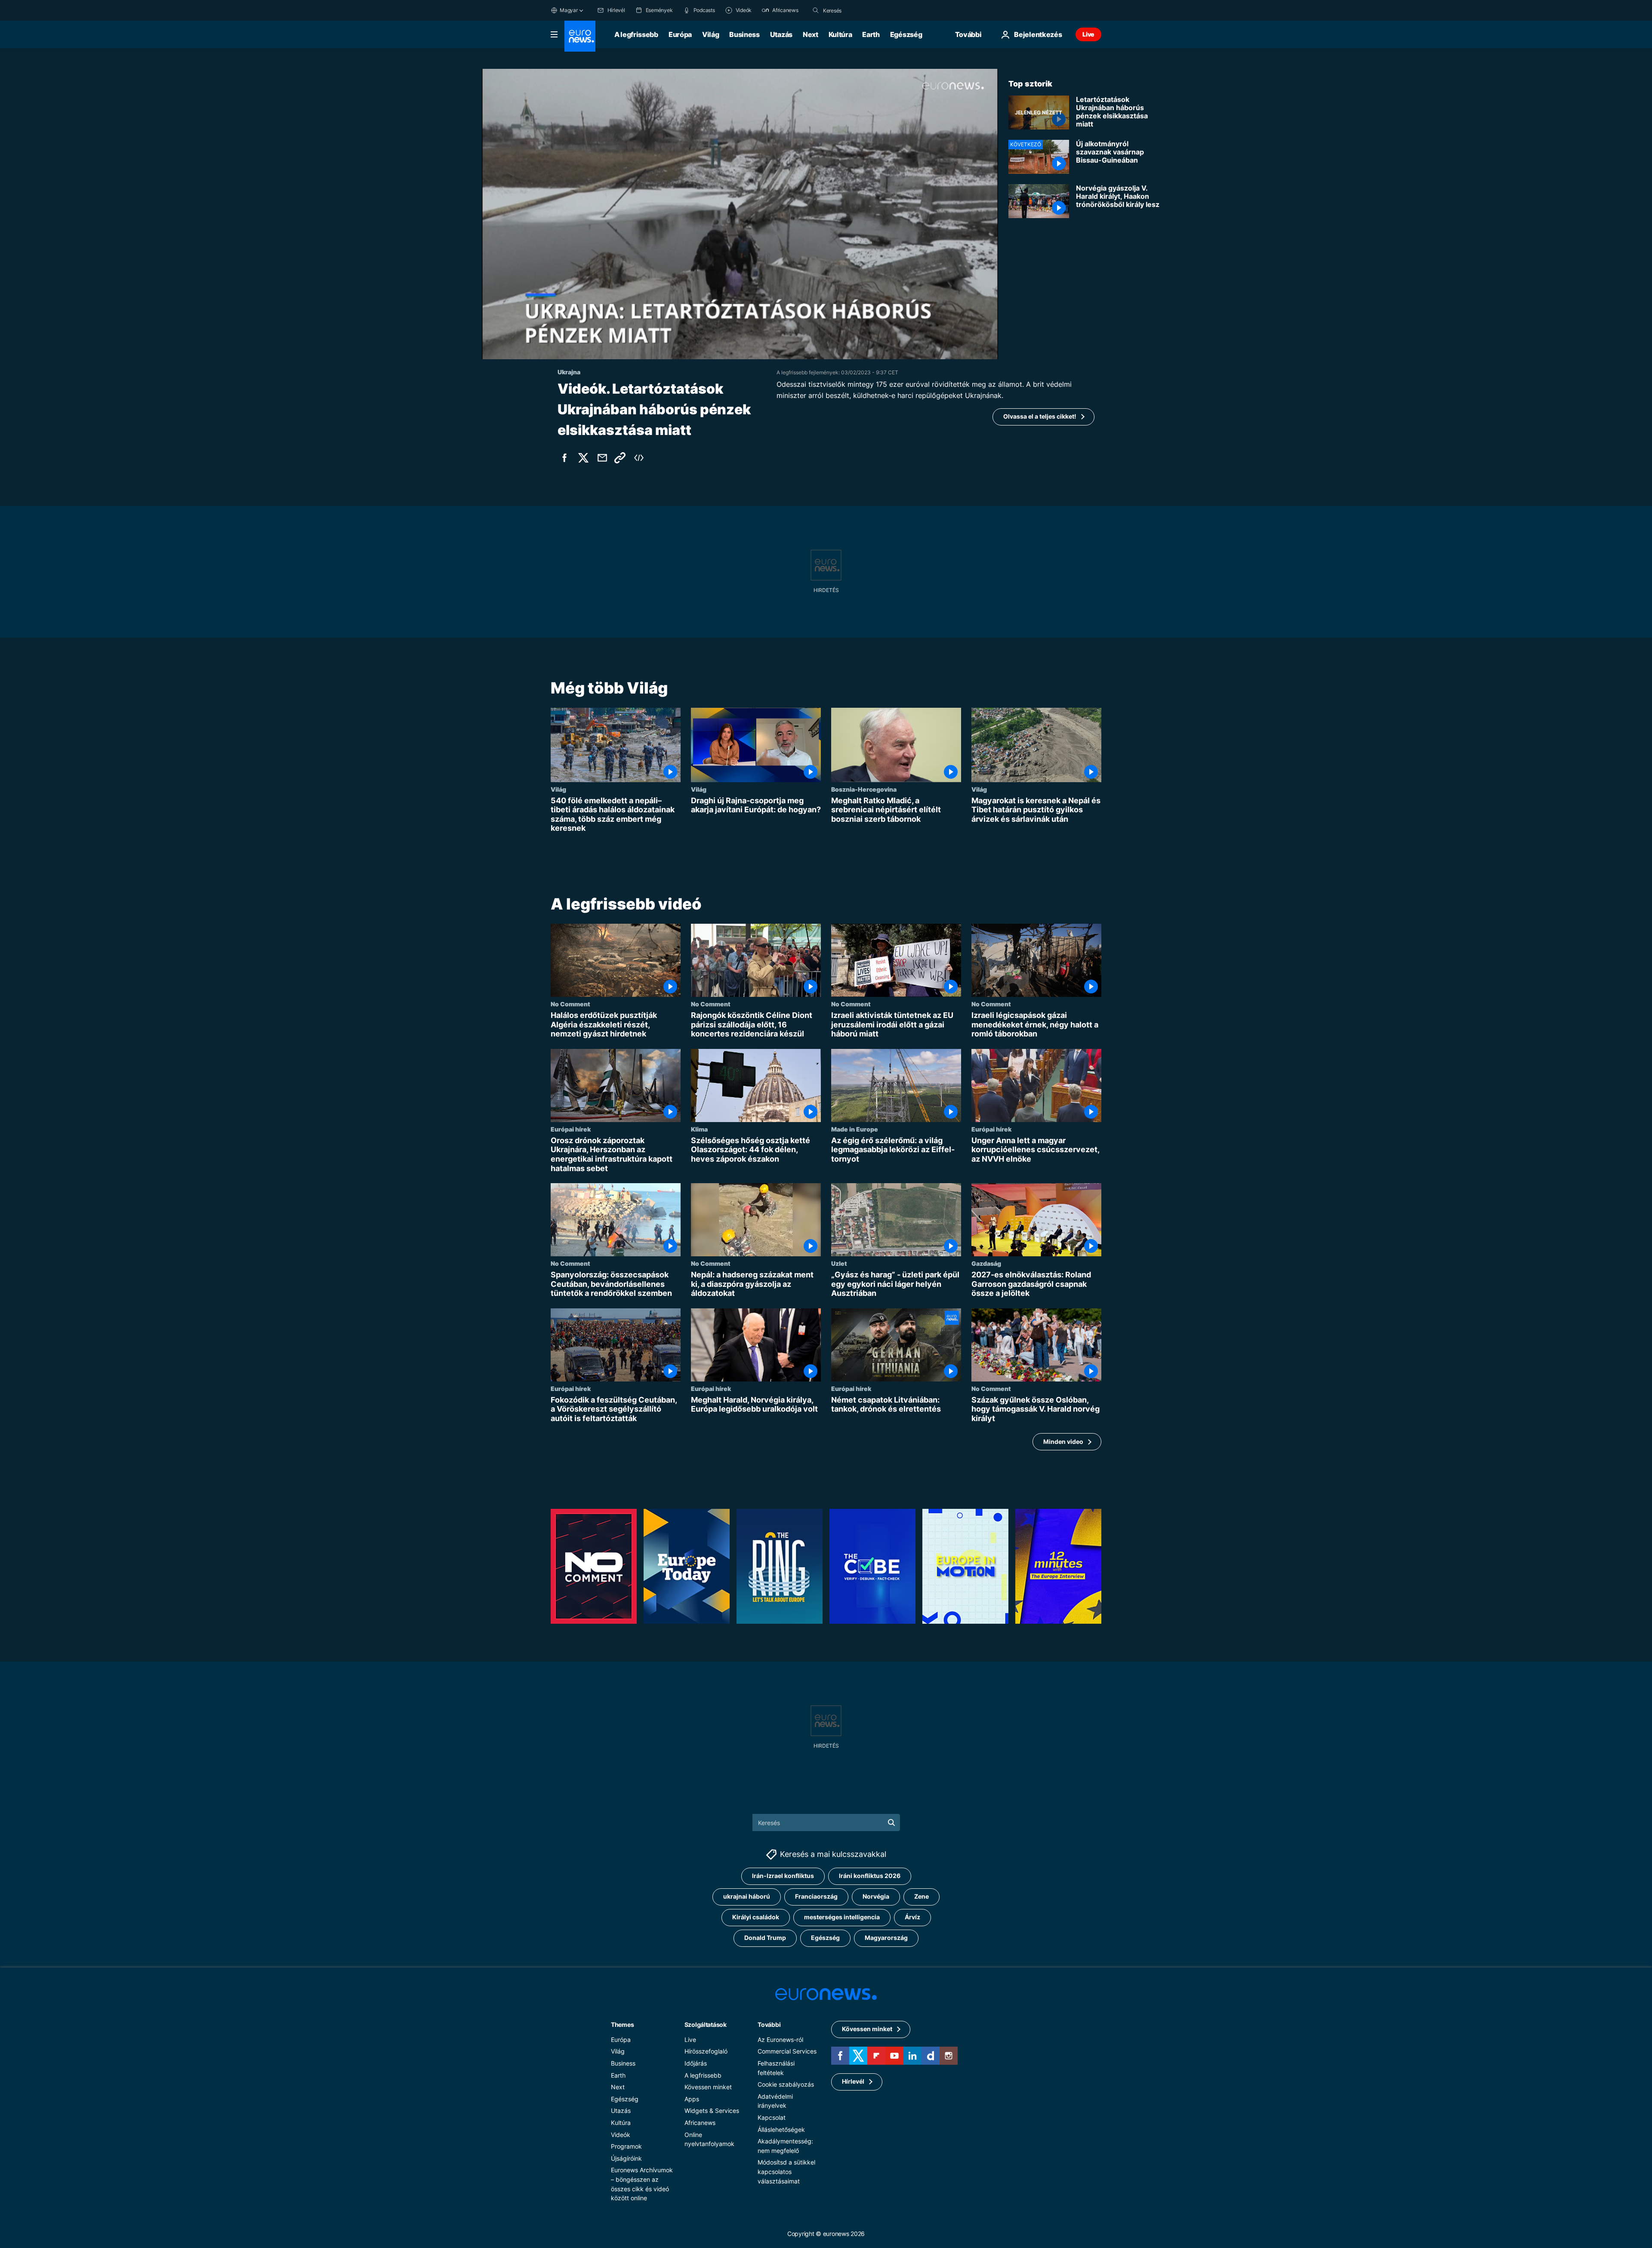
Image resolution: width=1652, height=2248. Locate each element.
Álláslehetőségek (781, 2129)
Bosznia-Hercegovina (864, 789)
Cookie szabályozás (786, 2084)
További (769, 2024)
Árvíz (912, 1917)
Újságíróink (626, 2158)
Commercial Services (787, 2051)
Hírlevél (853, 2081)
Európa (680, 34)
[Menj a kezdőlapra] (580, 36)
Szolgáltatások (706, 2024)
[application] (740, 214)
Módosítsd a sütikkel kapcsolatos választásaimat (786, 2171)
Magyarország (886, 1938)
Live (1088, 34)
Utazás (781, 34)
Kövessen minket (708, 2087)
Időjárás (696, 2063)
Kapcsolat (772, 2117)
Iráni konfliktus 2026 (870, 1876)
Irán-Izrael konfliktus (783, 1876)
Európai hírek (571, 1129)
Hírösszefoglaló (706, 2051)
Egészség (906, 34)
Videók (621, 2135)
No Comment (570, 1004)
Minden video (1063, 1442)
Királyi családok (756, 1917)
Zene (922, 1896)
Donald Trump (765, 1938)
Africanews (700, 2123)
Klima (699, 1129)
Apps (692, 2099)
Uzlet (839, 1263)
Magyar (569, 10)
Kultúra (840, 34)
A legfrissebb (636, 34)
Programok (626, 2146)
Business (744, 34)
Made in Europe (855, 1129)
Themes (622, 2024)
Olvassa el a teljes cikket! (1040, 416)
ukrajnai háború (747, 1896)
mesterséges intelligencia (842, 1917)
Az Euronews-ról (780, 2040)
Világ (710, 34)
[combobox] (859, 10)
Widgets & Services (712, 2111)
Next (811, 34)
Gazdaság (986, 1263)
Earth (871, 34)
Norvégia (876, 1896)
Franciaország (816, 1896)
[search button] (816, 10)
